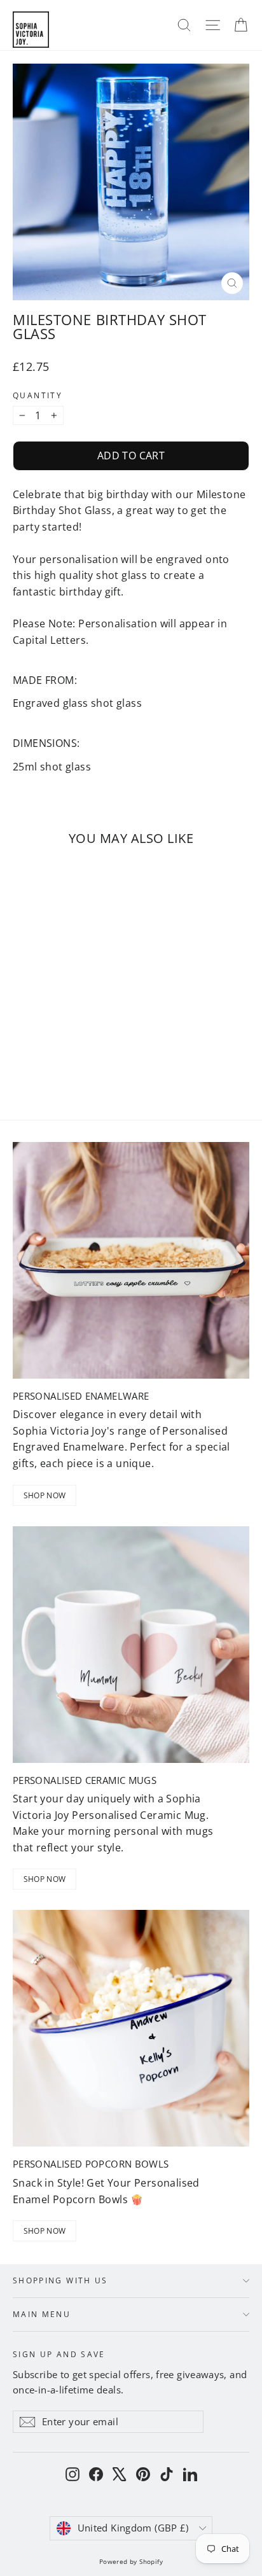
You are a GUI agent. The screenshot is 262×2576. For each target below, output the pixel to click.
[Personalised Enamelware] (131, 1260)
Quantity (38, 396)
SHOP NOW (45, 1495)
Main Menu (42, 2314)
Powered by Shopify (131, 2561)
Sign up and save (59, 2354)
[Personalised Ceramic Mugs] (131, 1645)
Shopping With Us (60, 2280)
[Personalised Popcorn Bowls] (131, 2028)
